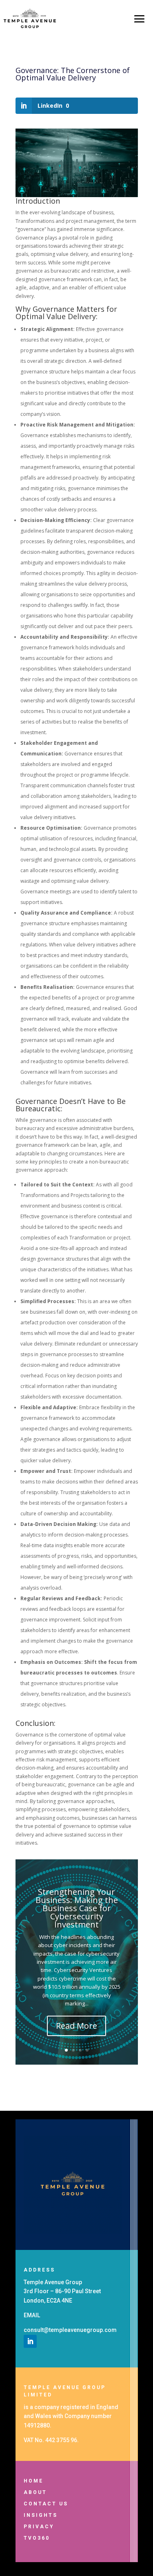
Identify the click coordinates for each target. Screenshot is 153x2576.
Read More (76, 2026)
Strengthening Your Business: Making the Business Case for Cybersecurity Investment (77, 1908)
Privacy (39, 2527)
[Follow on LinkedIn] (30, 2341)
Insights (41, 2515)
